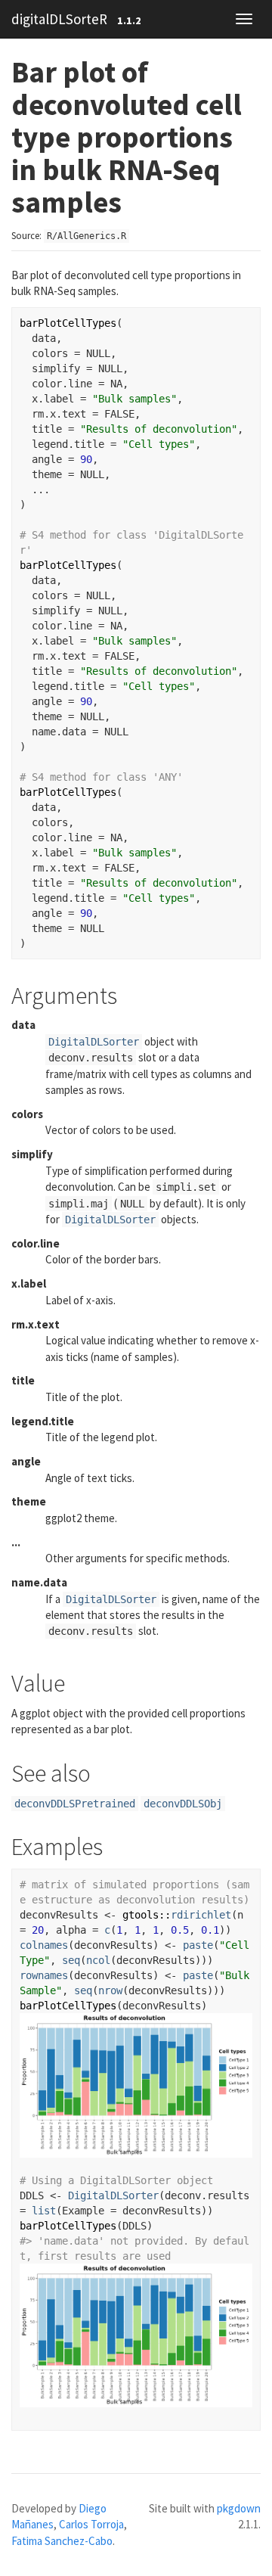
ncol (98, 1960)
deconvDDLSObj (183, 1804)
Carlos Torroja (91, 2524)
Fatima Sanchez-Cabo (62, 2541)
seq (71, 1960)
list (44, 2211)
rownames (44, 1975)
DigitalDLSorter (94, 1042)
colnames (44, 1945)
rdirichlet (201, 1915)
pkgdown (239, 2508)
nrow (110, 1990)
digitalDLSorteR (59, 19)
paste (198, 1945)
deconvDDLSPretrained (75, 1804)
